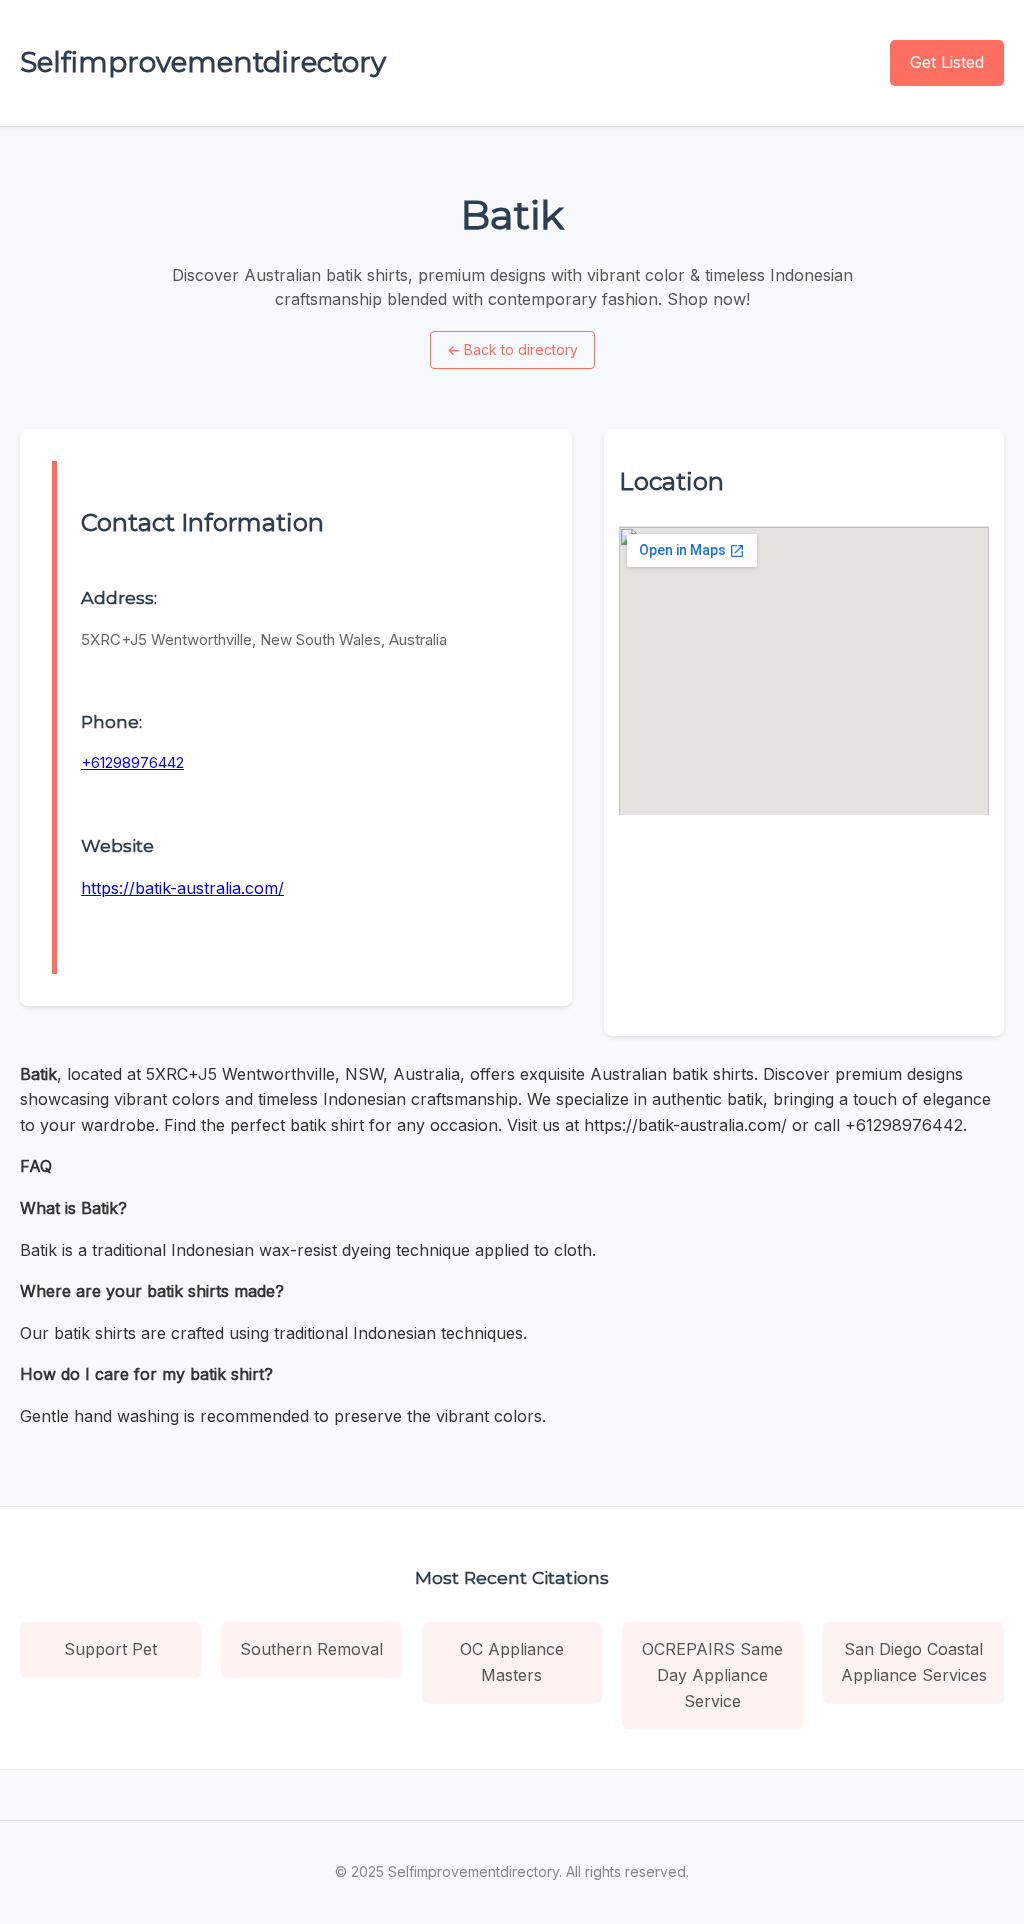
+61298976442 (132, 762)
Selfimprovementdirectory (203, 62)
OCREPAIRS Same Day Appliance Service (712, 1674)
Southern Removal (311, 1649)
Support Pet (110, 1649)
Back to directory (512, 349)
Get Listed (947, 62)
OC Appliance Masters (512, 1662)
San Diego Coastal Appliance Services (914, 1662)
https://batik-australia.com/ (182, 888)
